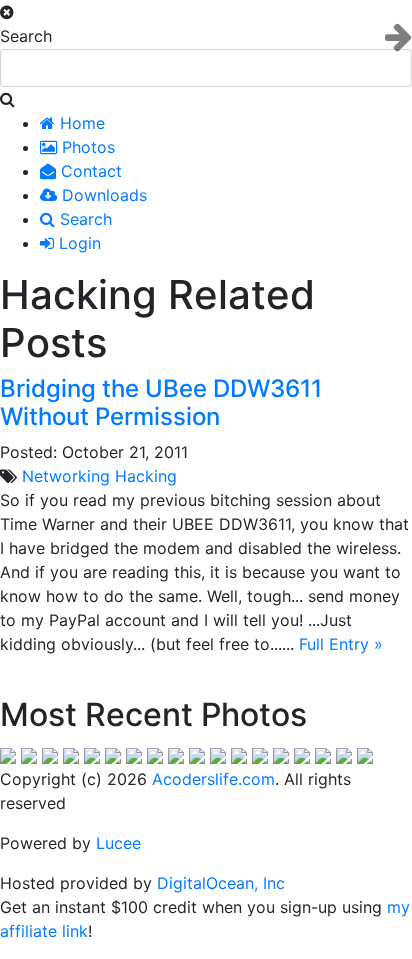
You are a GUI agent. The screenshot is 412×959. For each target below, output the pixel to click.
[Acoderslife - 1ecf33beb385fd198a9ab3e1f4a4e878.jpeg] (113, 755)
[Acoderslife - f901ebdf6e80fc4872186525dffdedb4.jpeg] (344, 755)
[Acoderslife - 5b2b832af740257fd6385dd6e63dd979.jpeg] (134, 755)
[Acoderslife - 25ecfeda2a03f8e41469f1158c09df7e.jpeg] (239, 755)
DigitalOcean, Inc (221, 883)
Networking (66, 476)
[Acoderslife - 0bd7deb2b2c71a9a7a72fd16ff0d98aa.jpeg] (218, 755)
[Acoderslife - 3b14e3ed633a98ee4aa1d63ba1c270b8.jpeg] (365, 755)
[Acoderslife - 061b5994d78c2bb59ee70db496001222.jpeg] (8, 755)
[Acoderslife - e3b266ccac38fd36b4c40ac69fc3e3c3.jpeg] (197, 755)
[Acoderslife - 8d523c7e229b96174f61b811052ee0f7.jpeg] (281, 755)
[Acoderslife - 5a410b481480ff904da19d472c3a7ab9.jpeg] (323, 755)
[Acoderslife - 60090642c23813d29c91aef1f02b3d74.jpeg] (260, 755)
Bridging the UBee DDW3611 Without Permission (161, 403)
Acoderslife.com (213, 779)
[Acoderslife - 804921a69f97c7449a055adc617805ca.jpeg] (92, 755)
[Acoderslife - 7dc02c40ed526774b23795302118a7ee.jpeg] (50, 755)
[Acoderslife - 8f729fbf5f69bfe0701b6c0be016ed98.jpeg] (176, 755)
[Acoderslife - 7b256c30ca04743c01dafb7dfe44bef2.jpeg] (71, 755)
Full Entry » (341, 644)
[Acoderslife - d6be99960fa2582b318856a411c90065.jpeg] (155, 755)
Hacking (146, 476)
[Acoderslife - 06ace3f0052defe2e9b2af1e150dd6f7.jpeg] (29, 755)
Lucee (118, 843)
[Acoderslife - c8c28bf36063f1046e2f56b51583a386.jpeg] (302, 755)
